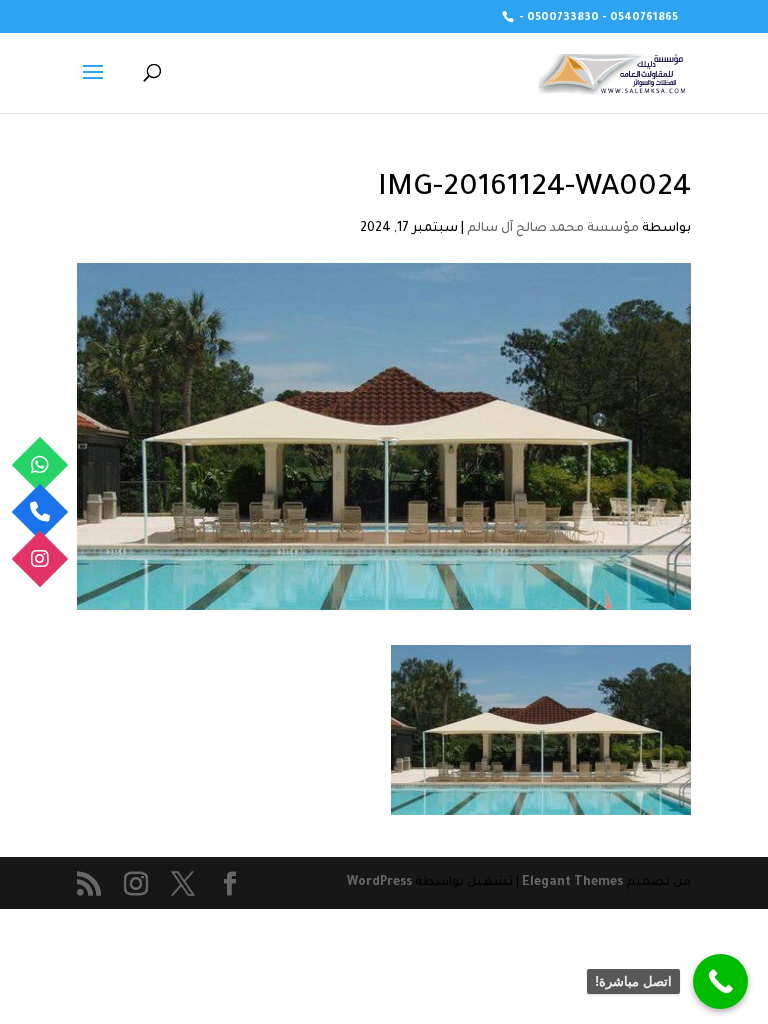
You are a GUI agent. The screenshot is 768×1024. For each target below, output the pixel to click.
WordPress (379, 883)
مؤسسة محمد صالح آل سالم (553, 229)
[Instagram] (40, 559)
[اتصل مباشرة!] (720, 981)
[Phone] (40, 512)
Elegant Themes (572, 883)
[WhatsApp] (40, 465)
